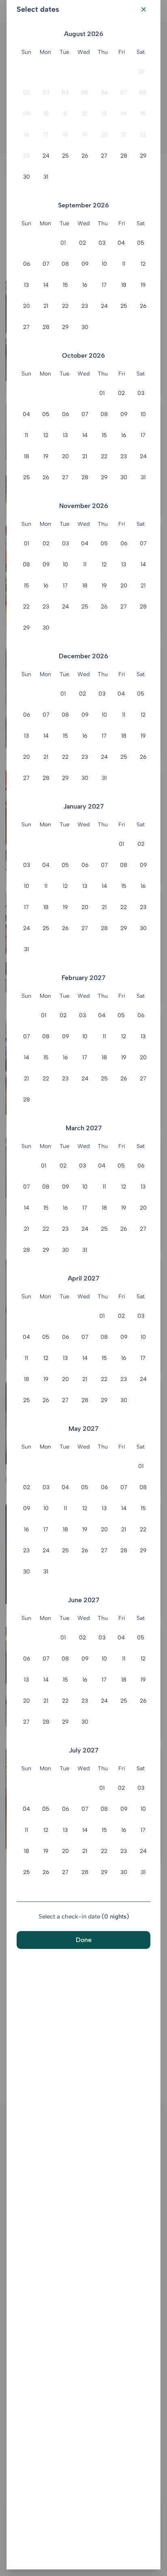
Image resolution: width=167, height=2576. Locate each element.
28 (124, 156)
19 (85, 135)
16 (26, 135)
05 (85, 93)
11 (65, 114)
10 (46, 114)
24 (46, 156)
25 (65, 156)
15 (143, 114)
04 (65, 93)
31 (46, 177)
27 (104, 156)
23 (26, 156)
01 (141, 71)
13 (104, 114)
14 (124, 114)
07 (124, 93)
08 (143, 93)
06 (104, 93)
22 (143, 135)
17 (46, 135)
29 (143, 156)
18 (65, 135)
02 (27, 93)
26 (85, 156)
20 (104, 135)
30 (27, 177)
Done (84, 1940)
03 (46, 93)
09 (27, 114)
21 (124, 135)
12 (85, 114)
